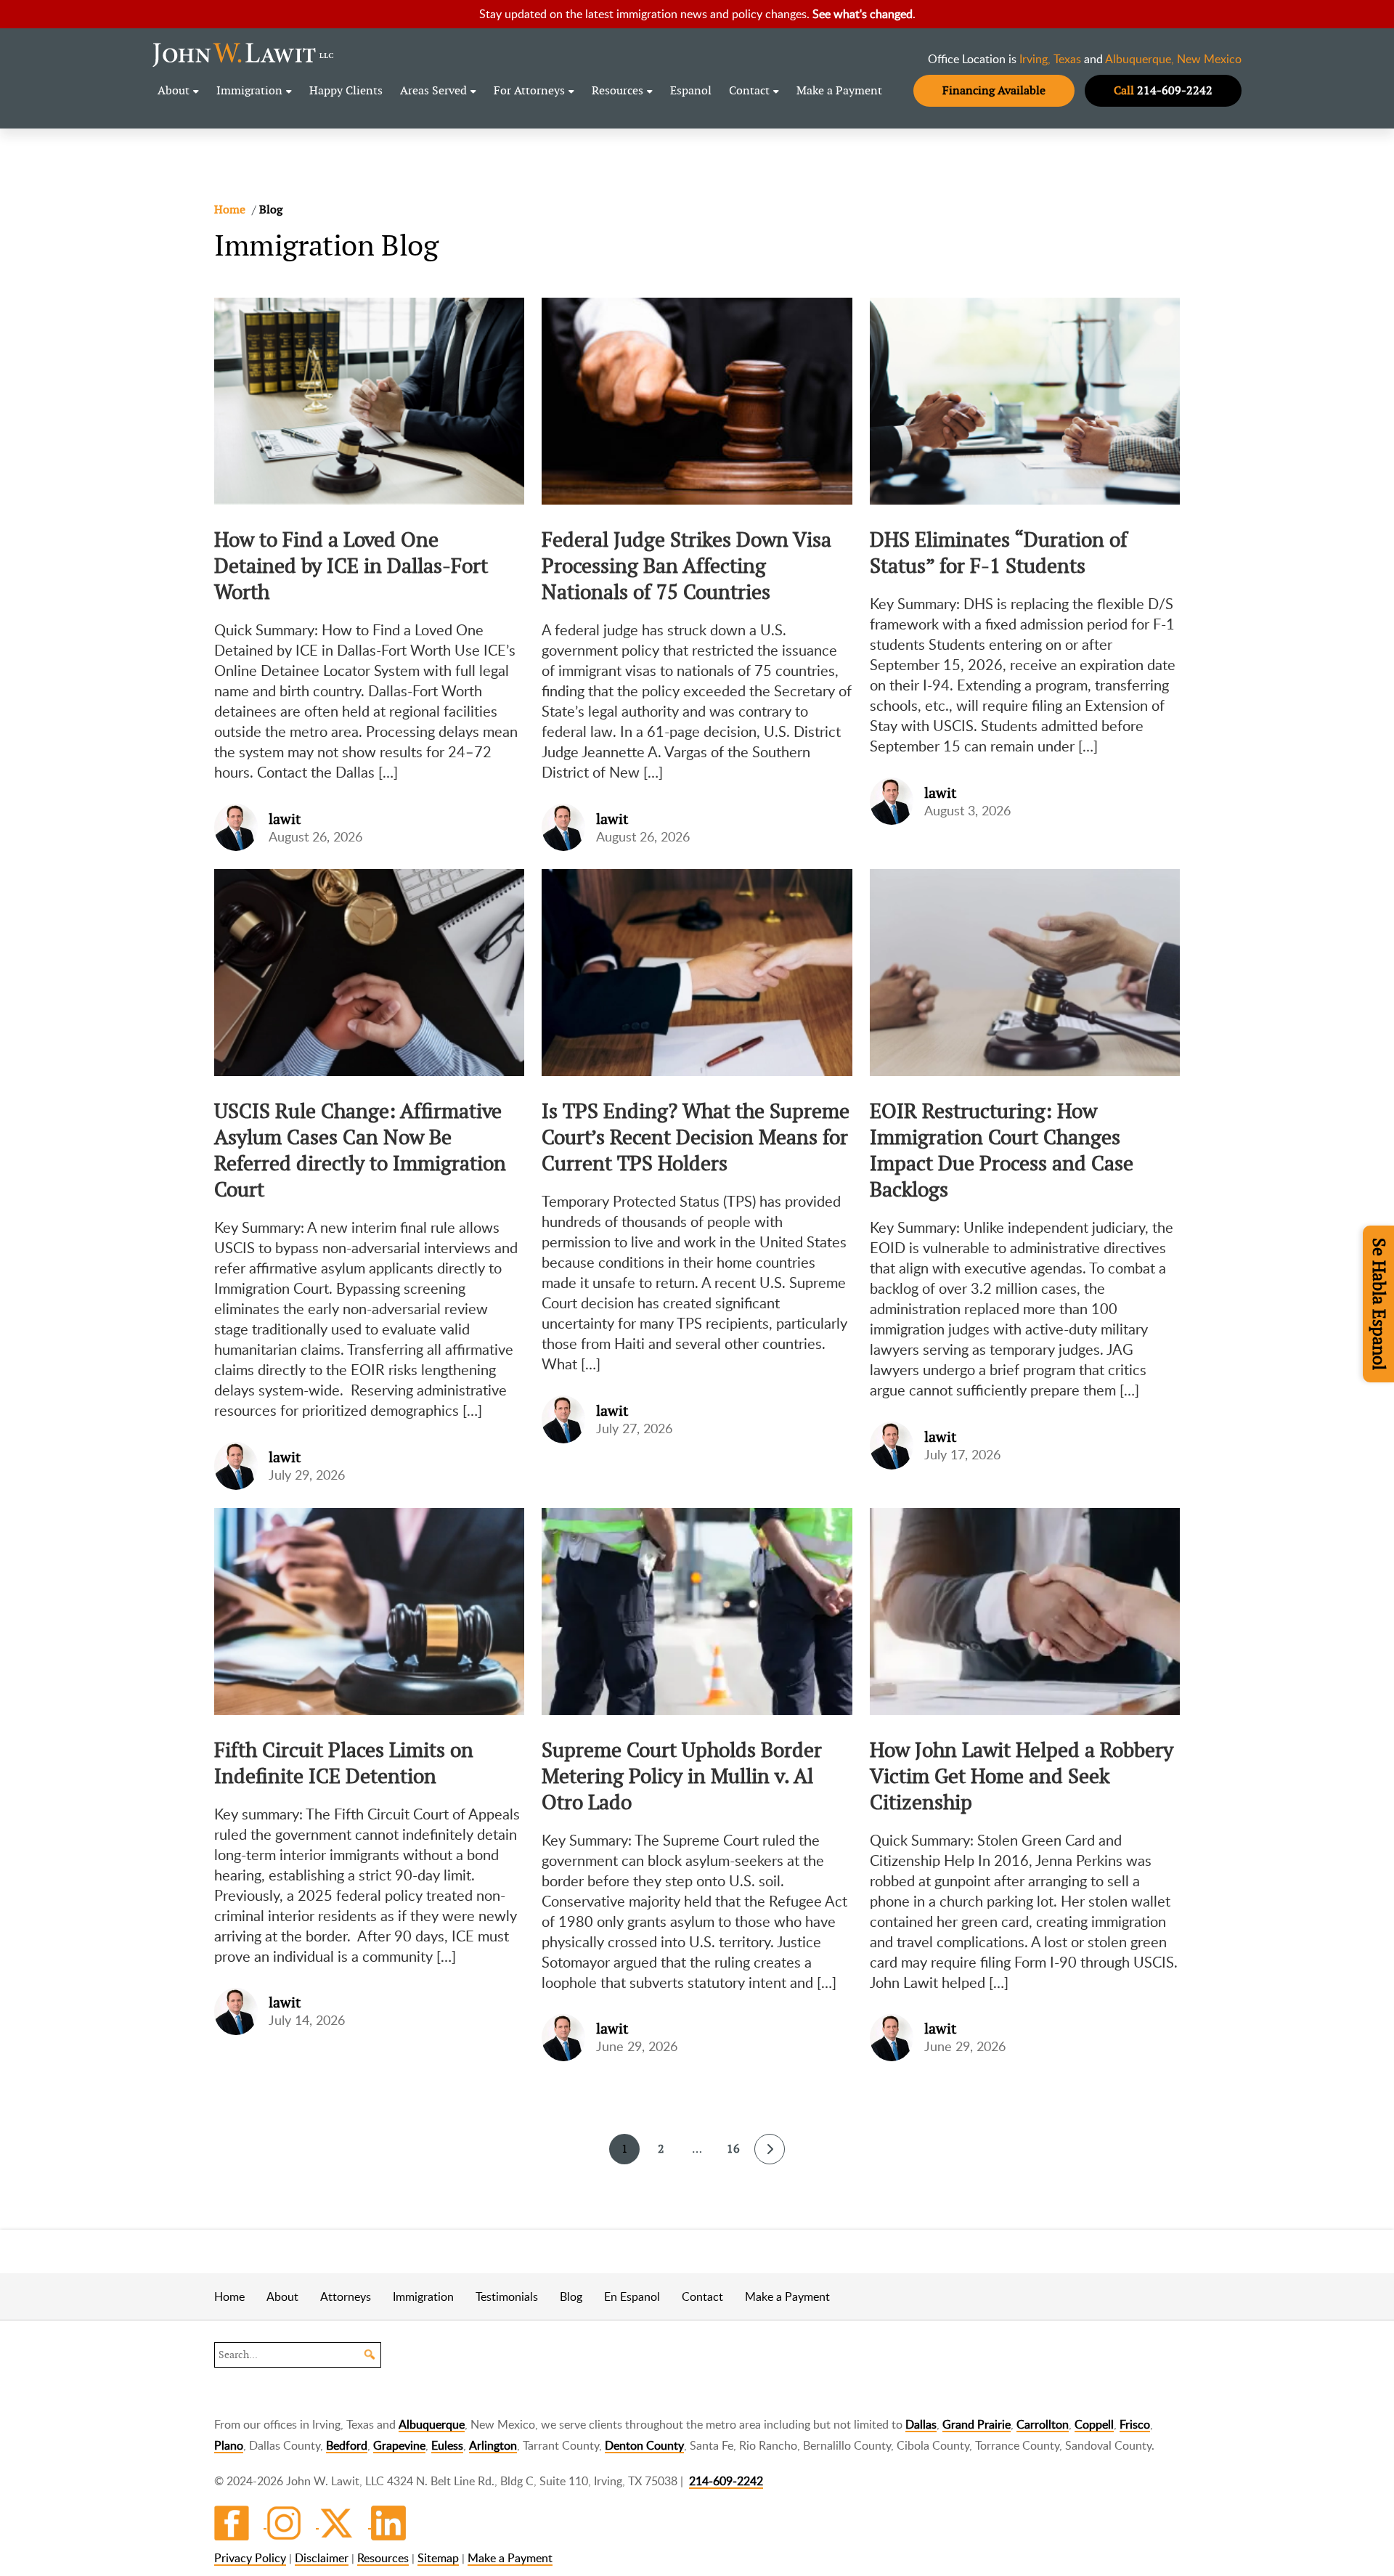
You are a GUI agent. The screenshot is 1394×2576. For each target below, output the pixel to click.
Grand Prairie (977, 2424)
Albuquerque (432, 2424)
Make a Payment (839, 90)
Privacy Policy (250, 2558)
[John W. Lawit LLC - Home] (243, 54)
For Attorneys (529, 90)
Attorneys (346, 2296)
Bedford (347, 2445)
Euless (447, 2445)
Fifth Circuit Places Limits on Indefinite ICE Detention (344, 1763)
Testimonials (507, 2296)
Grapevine (399, 2445)
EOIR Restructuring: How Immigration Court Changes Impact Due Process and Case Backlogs (1002, 1150)
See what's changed (863, 14)
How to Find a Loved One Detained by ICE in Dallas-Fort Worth (351, 566)
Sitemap (438, 2558)
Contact (749, 90)
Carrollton (1043, 2424)
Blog (571, 2296)
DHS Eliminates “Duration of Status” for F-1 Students (999, 553)
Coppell (1094, 2424)
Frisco (1135, 2424)
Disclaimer (322, 2558)
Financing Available (994, 90)
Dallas (921, 2424)
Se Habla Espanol (1379, 1304)
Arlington (493, 2445)
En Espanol (632, 2296)
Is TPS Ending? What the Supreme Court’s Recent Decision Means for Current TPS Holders (696, 1137)
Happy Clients (346, 90)
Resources (617, 90)
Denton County (644, 2445)
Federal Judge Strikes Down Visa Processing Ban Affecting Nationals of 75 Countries (686, 566)
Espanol (691, 90)
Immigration (249, 90)
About (174, 90)
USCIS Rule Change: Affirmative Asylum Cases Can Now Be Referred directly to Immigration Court (360, 1150)
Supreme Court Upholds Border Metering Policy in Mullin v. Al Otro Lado (682, 1776)
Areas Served (433, 90)
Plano (229, 2445)
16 (733, 2149)
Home (229, 2296)
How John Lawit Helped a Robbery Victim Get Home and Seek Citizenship (1022, 1776)
